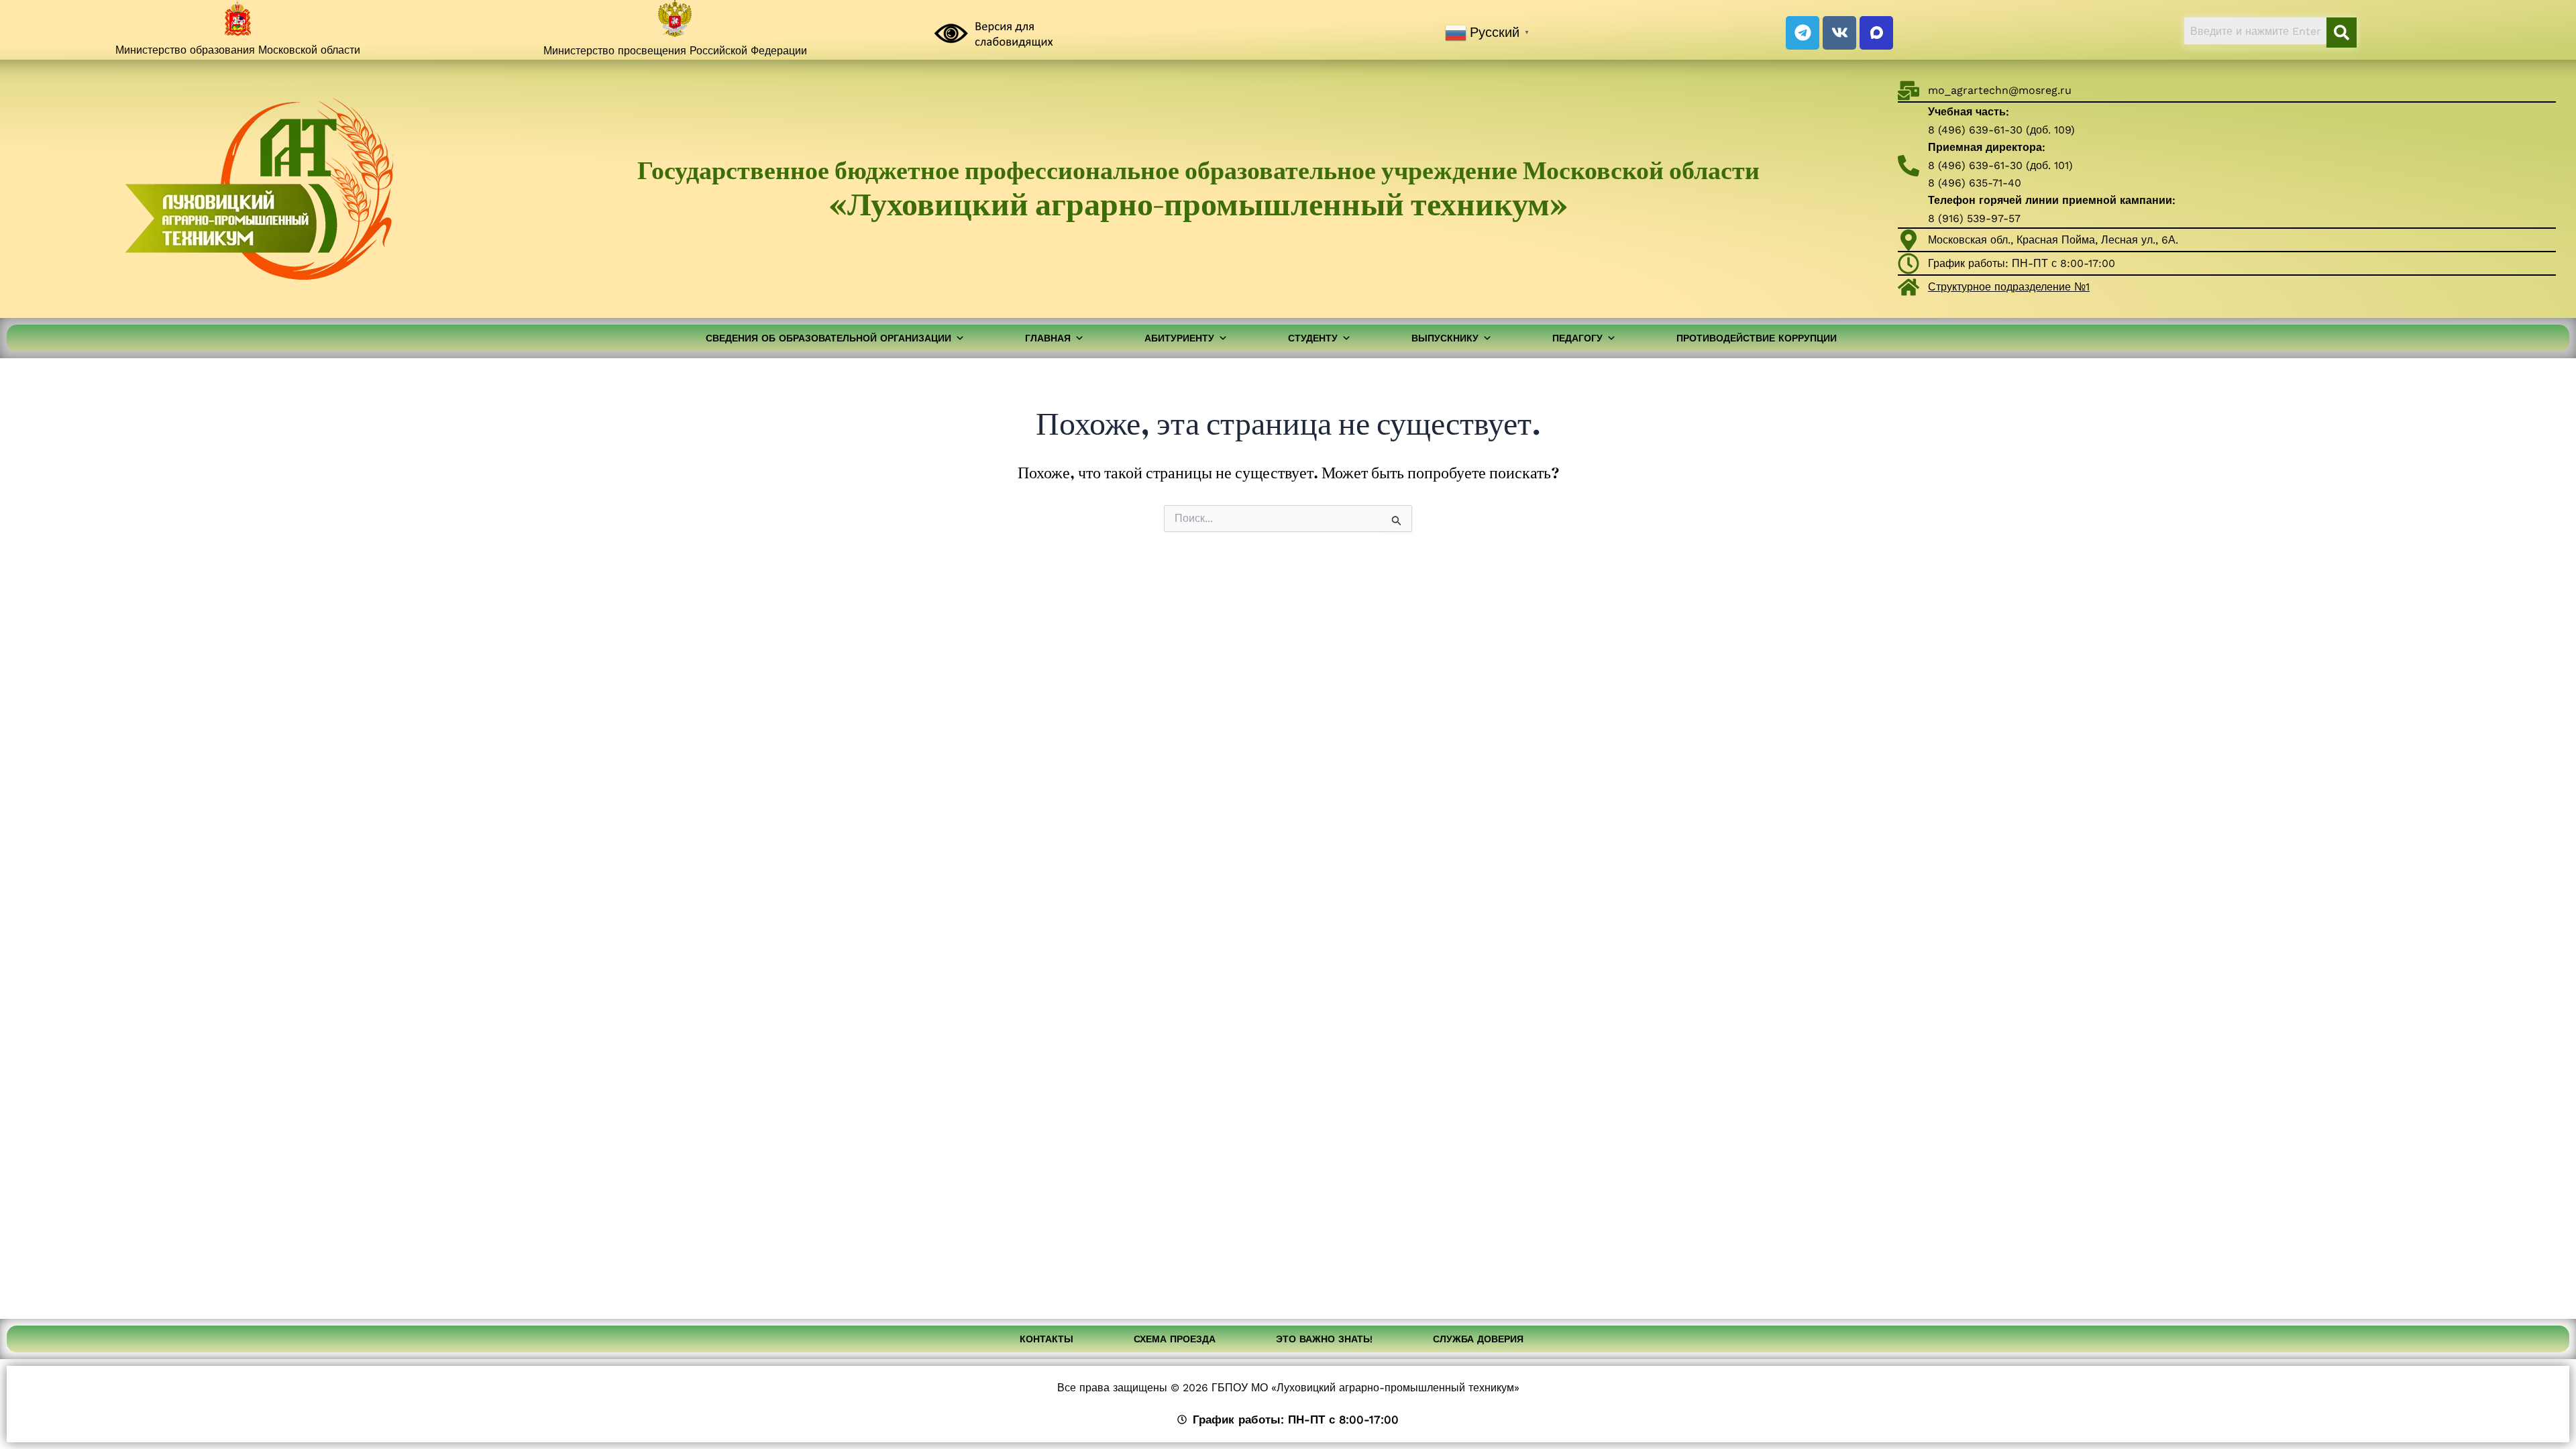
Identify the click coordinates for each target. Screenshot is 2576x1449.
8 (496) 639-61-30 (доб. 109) (2001, 130)
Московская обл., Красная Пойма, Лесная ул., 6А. (2053, 240)
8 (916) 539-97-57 (1974, 218)
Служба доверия (1478, 1339)
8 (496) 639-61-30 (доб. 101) (2000, 165)
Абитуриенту (1179, 338)
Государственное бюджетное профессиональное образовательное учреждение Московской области (1198, 188)
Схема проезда (1175, 1339)
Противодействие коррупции (1757, 338)
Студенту (1313, 338)
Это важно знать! (1324, 1339)
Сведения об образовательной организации (828, 338)
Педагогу (1577, 338)
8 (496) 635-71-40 (1975, 183)
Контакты (1046, 1339)
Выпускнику (1445, 338)
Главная (1048, 338)
